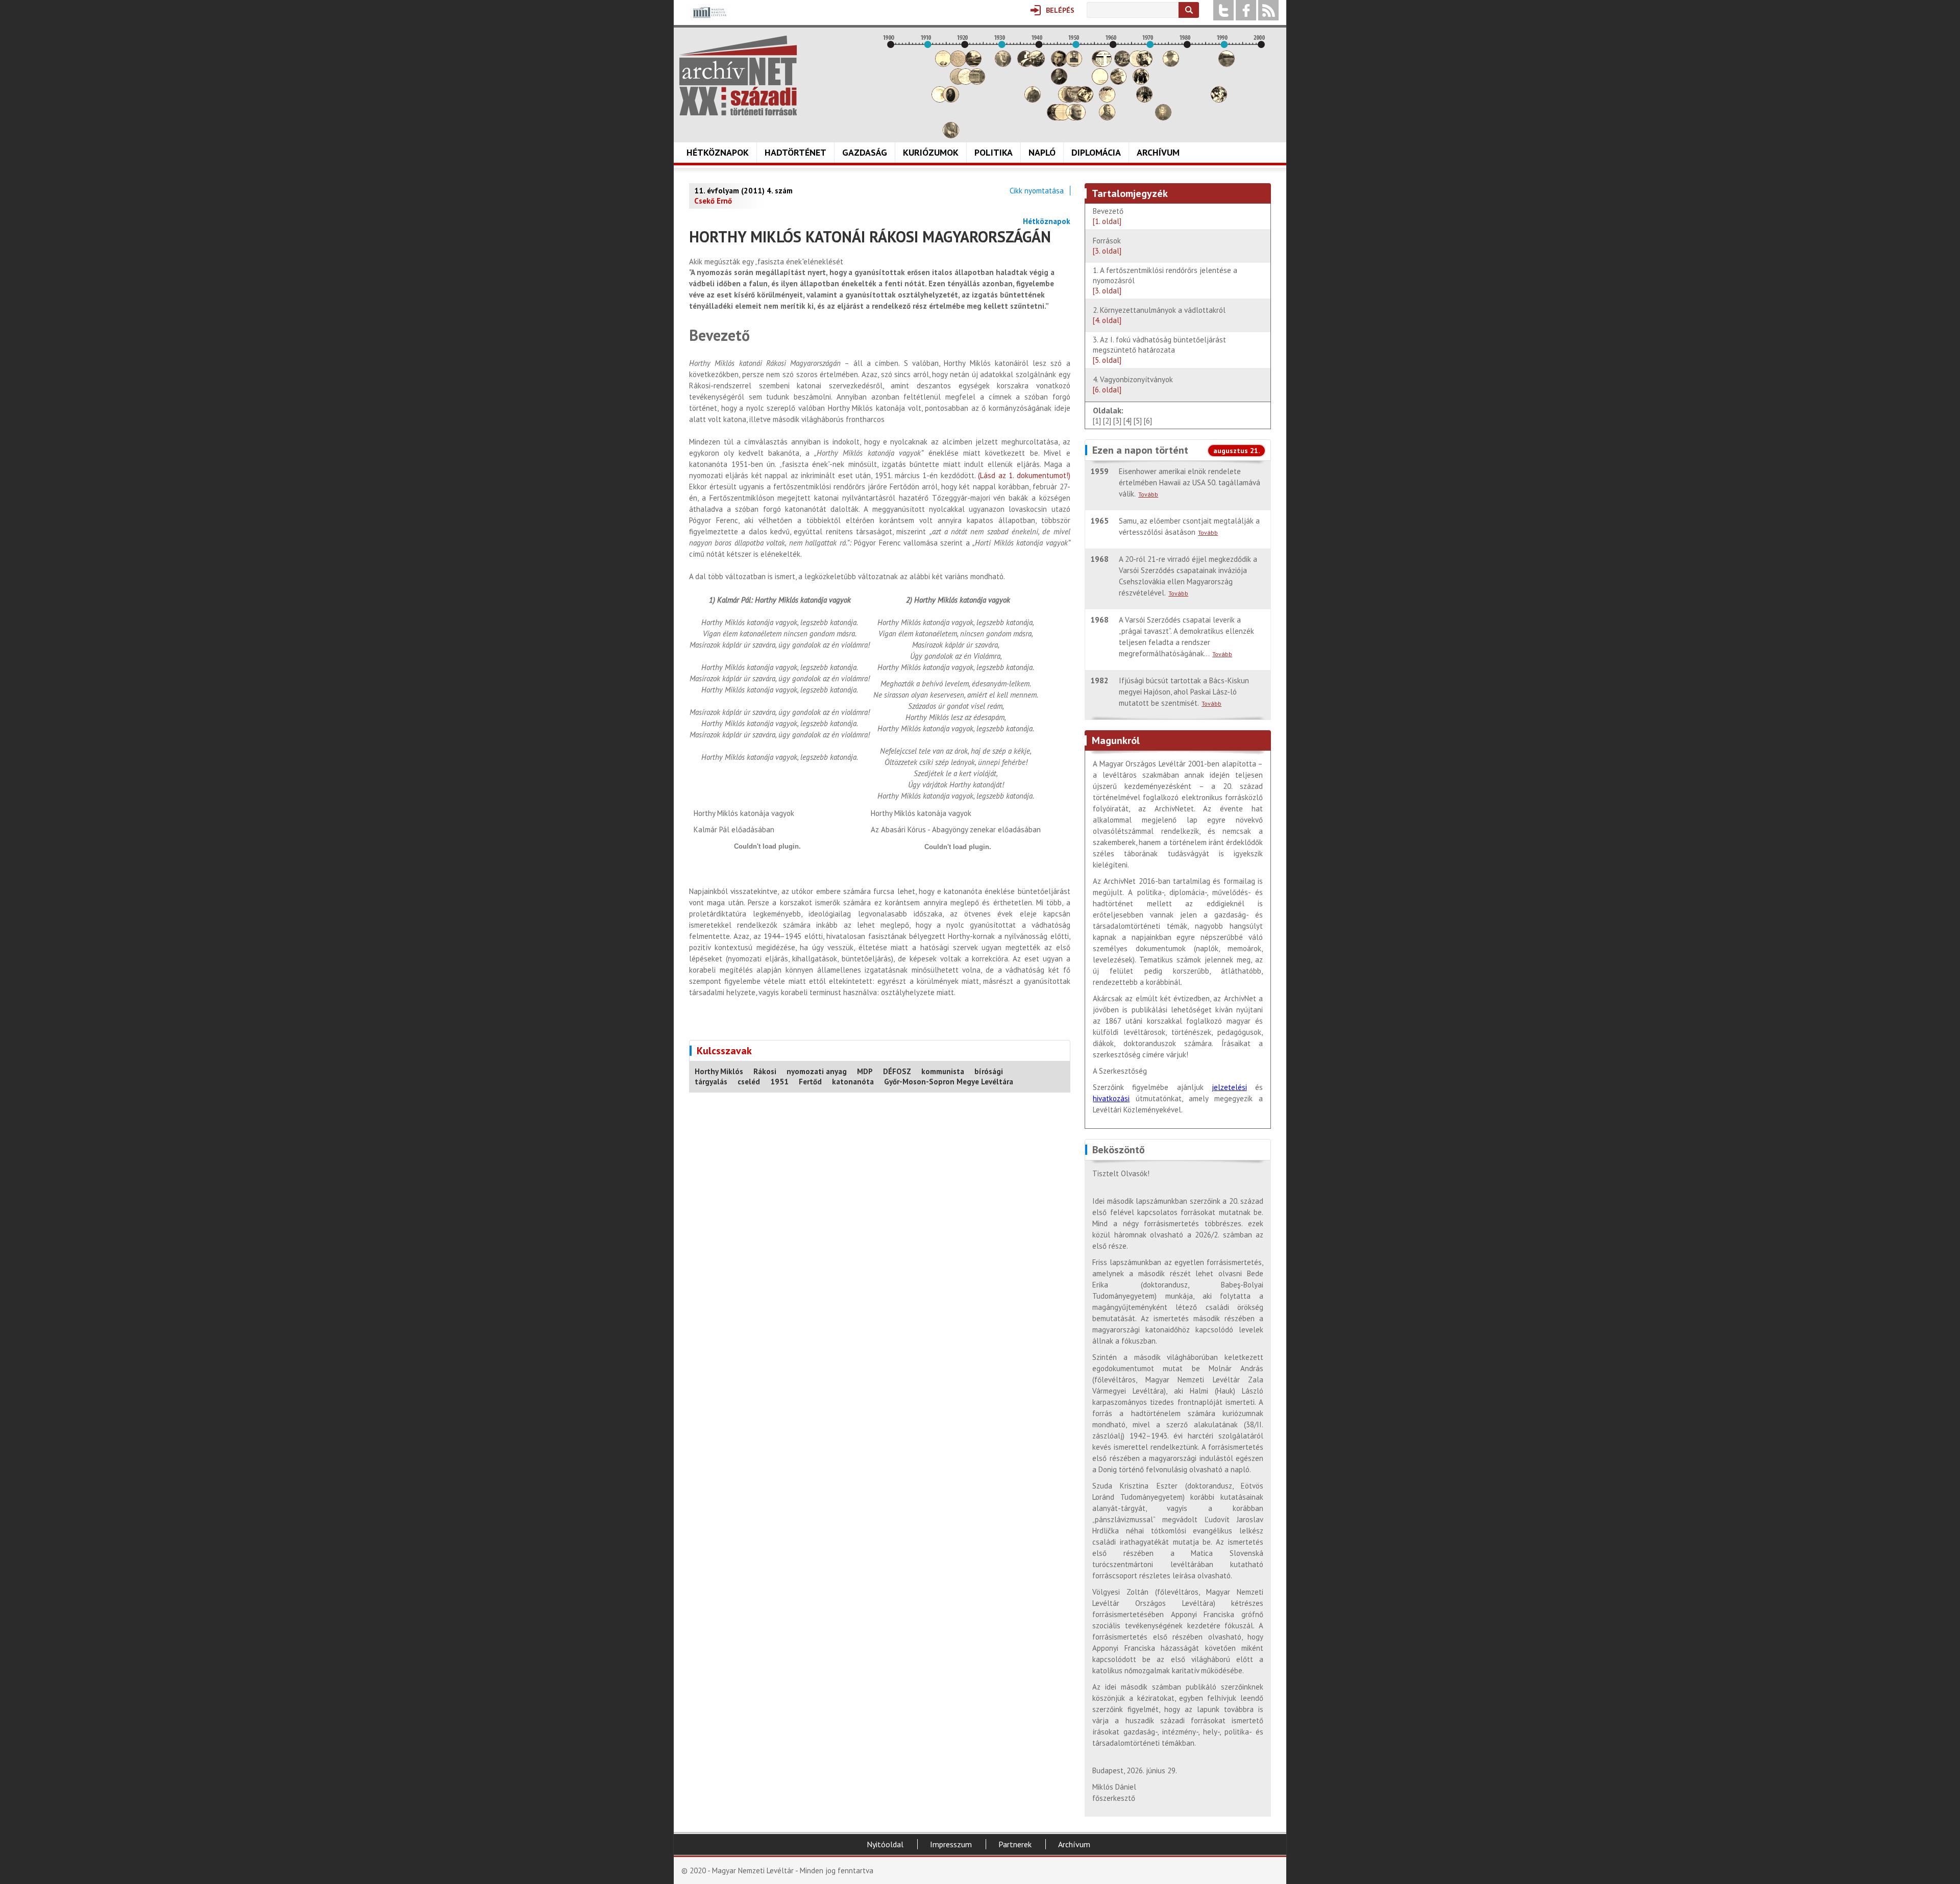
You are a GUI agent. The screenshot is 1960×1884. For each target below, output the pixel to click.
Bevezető (1108, 216)
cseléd (749, 1082)
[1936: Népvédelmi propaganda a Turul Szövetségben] (1025, 64)
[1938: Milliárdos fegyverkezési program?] (1033, 100)
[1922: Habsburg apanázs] (973, 64)
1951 (779, 1082)
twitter (1223, 10)
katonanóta (853, 1082)
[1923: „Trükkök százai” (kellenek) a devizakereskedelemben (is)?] (977, 82)
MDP (865, 1071)
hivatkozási (1111, 1098)
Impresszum (951, 1844)
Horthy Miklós (719, 1071)
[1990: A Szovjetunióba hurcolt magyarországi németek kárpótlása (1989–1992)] (1227, 64)
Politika (994, 152)
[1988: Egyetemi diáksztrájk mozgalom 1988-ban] (1219, 100)
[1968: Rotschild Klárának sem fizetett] (1144, 64)
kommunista (943, 1071)
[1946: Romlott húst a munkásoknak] (1063, 118)
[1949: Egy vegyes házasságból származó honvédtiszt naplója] (1074, 64)
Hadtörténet (795, 152)
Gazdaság (865, 152)
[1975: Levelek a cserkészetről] (1171, 64)
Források (1107, 246)
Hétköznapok (718, 152)
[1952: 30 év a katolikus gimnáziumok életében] (1085, 100)
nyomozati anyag (817, 1071)
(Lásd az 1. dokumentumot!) (1024, 475)
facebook (1246, 10)
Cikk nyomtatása (1037, 191)
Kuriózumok (931, 152)
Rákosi (765, 1071)
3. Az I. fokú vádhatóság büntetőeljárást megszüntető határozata (1159, 350)
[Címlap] (738, 76)
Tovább (1148, 494)
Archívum (1158, 152)
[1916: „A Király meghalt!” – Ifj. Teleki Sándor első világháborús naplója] (951, 100)
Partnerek (1015, 1844)
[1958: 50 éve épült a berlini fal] (1107, 100)
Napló (1042, 152)
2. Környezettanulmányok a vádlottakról (1159, 315)
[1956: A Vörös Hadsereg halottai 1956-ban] (1100, 82)
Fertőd (810, 1082)
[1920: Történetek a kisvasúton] (966, 82)
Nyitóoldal (885, 1844)
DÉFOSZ (897, 1071)
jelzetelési (1229, 1087)
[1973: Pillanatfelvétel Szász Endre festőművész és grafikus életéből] (1163, 118)
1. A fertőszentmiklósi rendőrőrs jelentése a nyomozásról (1165, 280)
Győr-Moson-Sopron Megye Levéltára (949, 1082)
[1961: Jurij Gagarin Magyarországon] (1118, 82)
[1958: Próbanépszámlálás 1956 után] (1107, 118)
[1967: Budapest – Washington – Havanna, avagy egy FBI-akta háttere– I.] (1141, 82)
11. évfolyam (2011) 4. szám (743, 191)
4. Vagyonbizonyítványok (1133, 385)
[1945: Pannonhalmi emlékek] (1059, 82)
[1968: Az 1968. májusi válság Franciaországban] (1144, 100)
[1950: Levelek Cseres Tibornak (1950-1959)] (1077, 118)
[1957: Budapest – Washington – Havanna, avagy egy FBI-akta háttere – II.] (1104, 64)
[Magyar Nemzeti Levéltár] (709, 20)
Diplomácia (1096, 152)
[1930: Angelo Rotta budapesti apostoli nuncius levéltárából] (1003, 64)
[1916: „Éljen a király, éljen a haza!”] (951, 135)
